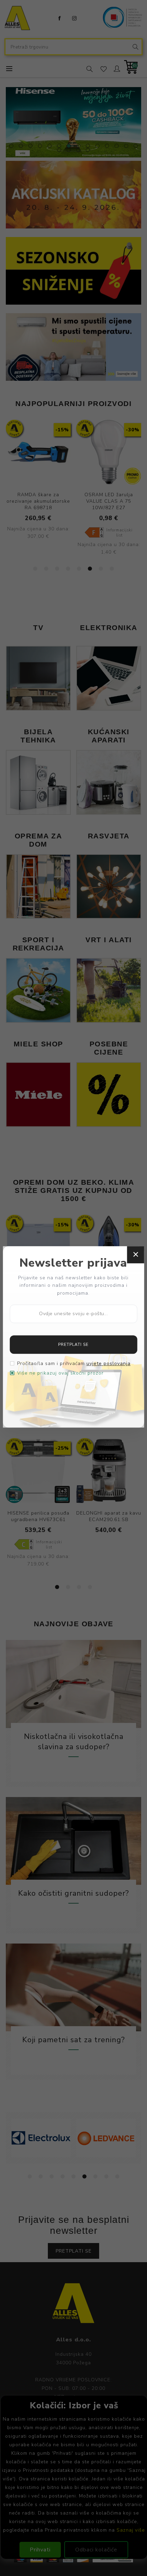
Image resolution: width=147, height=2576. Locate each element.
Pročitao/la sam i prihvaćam (74, 1364)
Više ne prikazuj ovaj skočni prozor (60, 1373)
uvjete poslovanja (109, 1364)
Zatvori (135, 1255)
